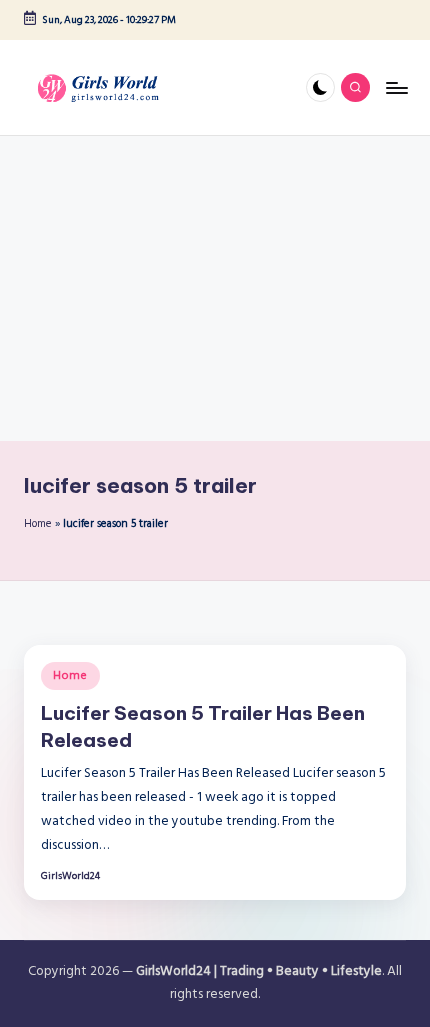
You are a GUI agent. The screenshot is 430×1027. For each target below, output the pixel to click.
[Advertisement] (215, 288)
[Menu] (396, 87)
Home (38, 524)
